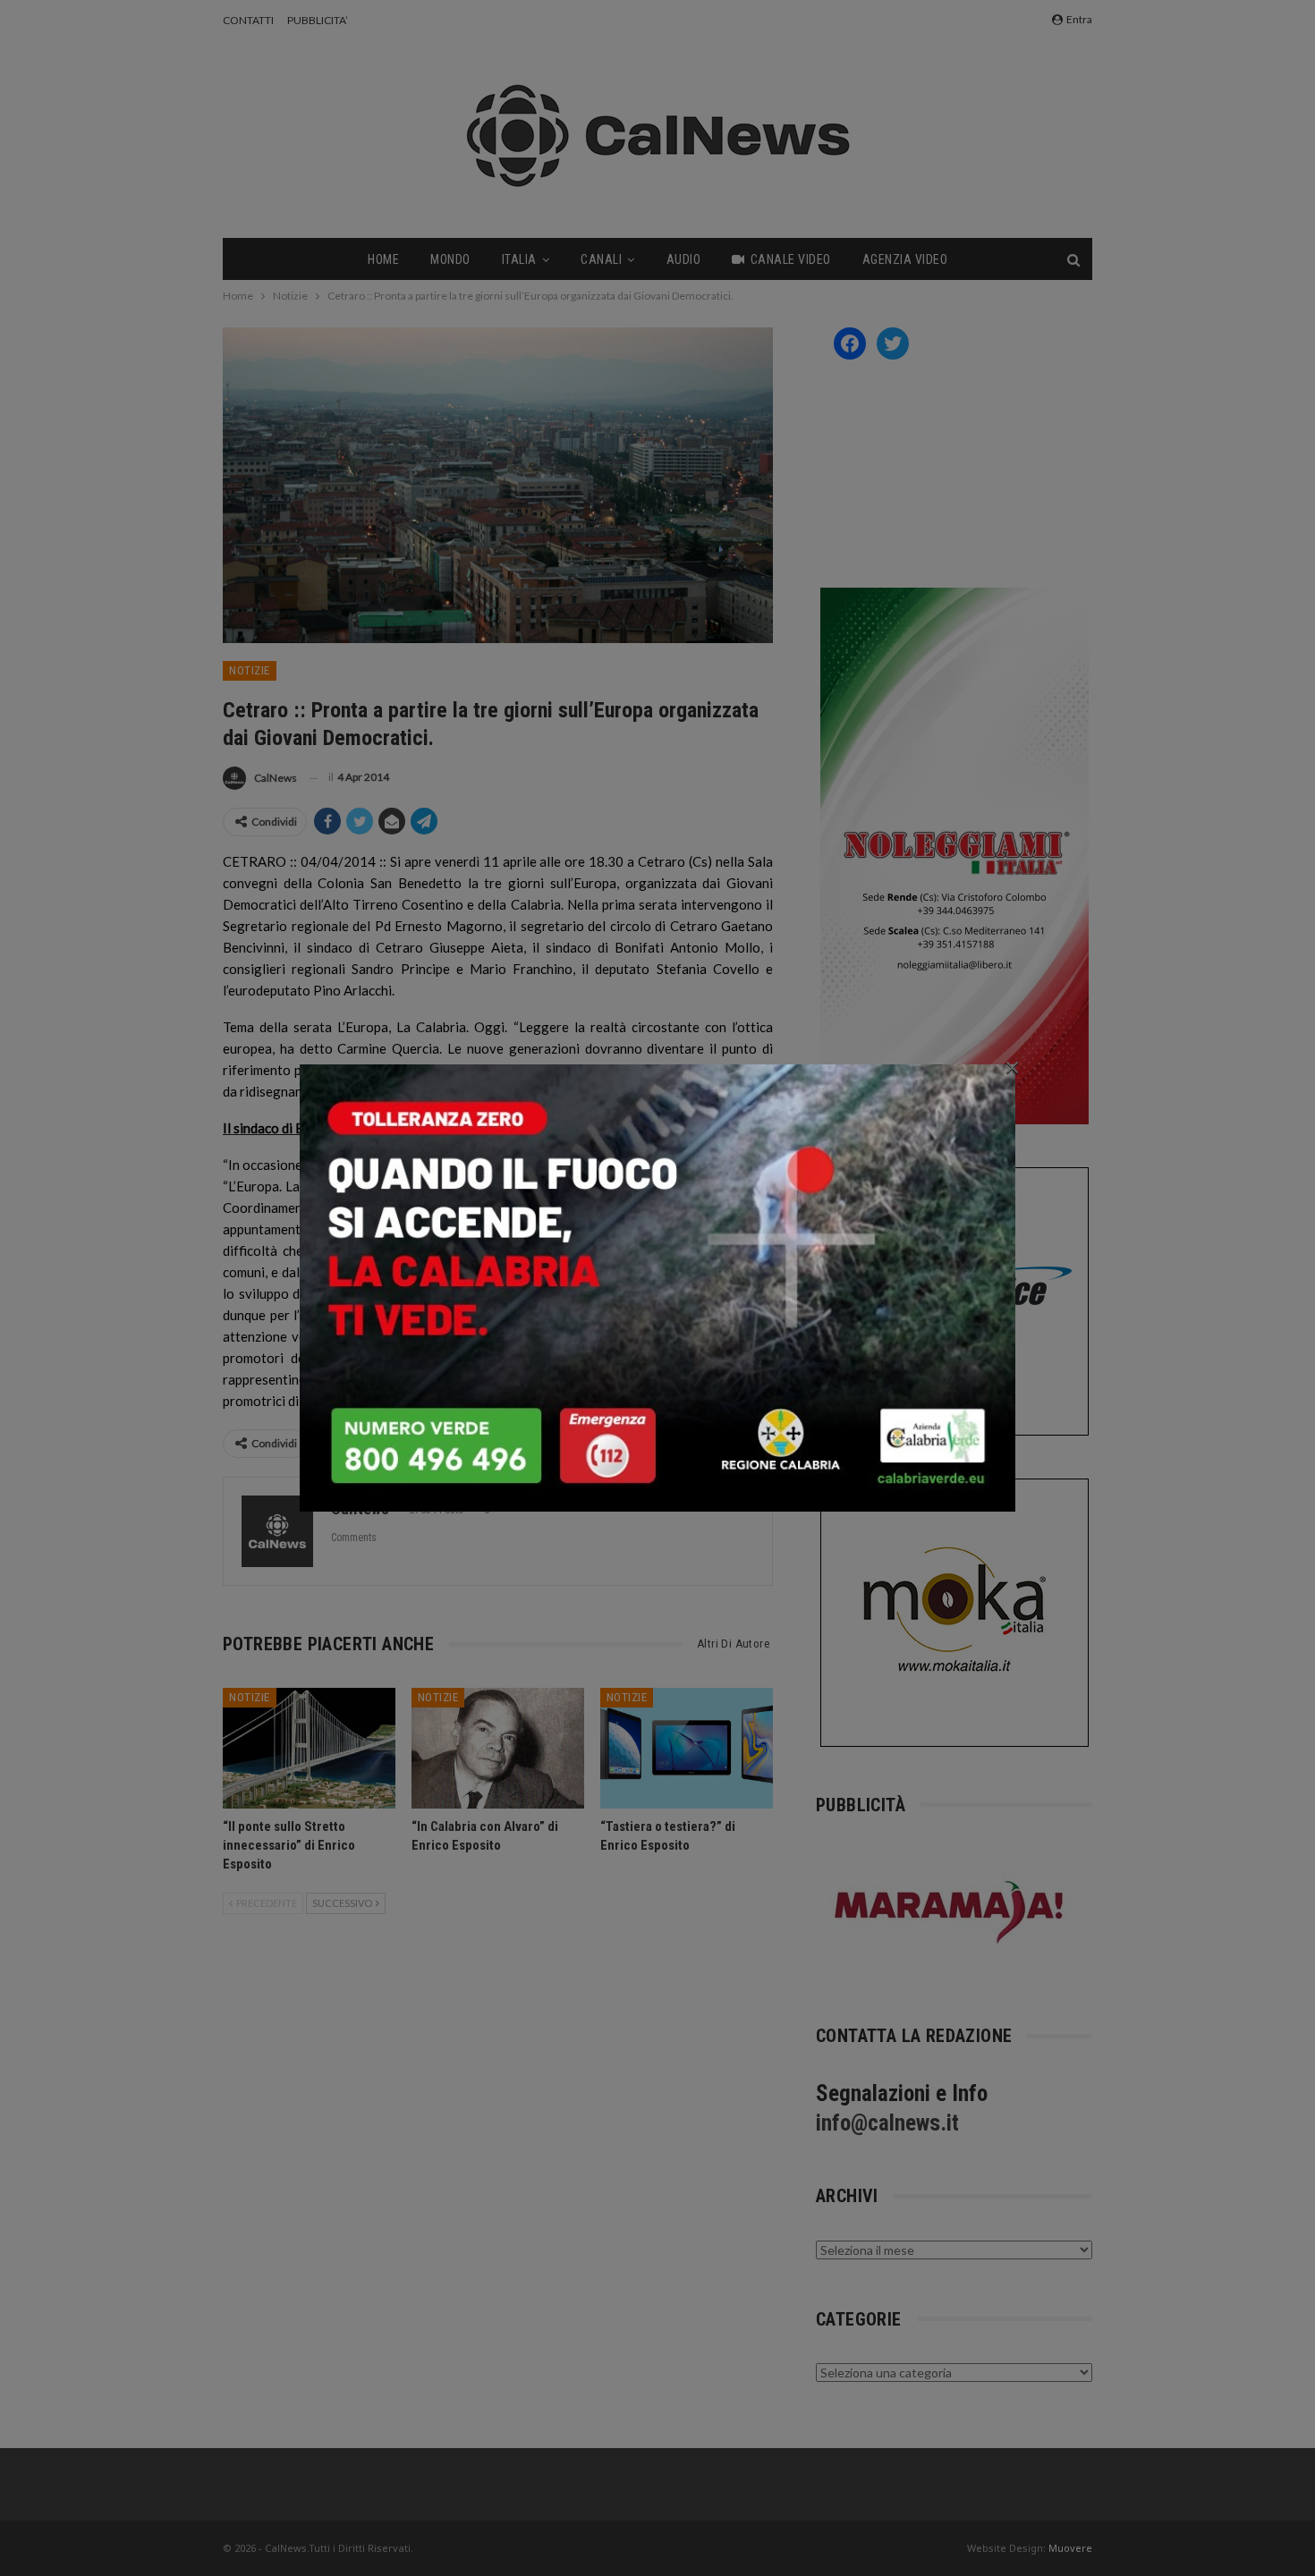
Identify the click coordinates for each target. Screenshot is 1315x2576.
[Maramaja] (950, 1912)
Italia (519, 259)
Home (383, 259)
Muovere (1070, 2548)
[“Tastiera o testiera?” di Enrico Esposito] (687, 1748)
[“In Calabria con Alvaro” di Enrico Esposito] (498, 1748)
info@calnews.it (887, 2123)
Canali (601, 259)
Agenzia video (905, 259)
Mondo (450, 259)
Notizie (250, 670)
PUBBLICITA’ (318, 20)
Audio (684, 259)
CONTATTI (248, 20)
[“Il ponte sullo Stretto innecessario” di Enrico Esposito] (309, 1748)
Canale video (791, 259)
